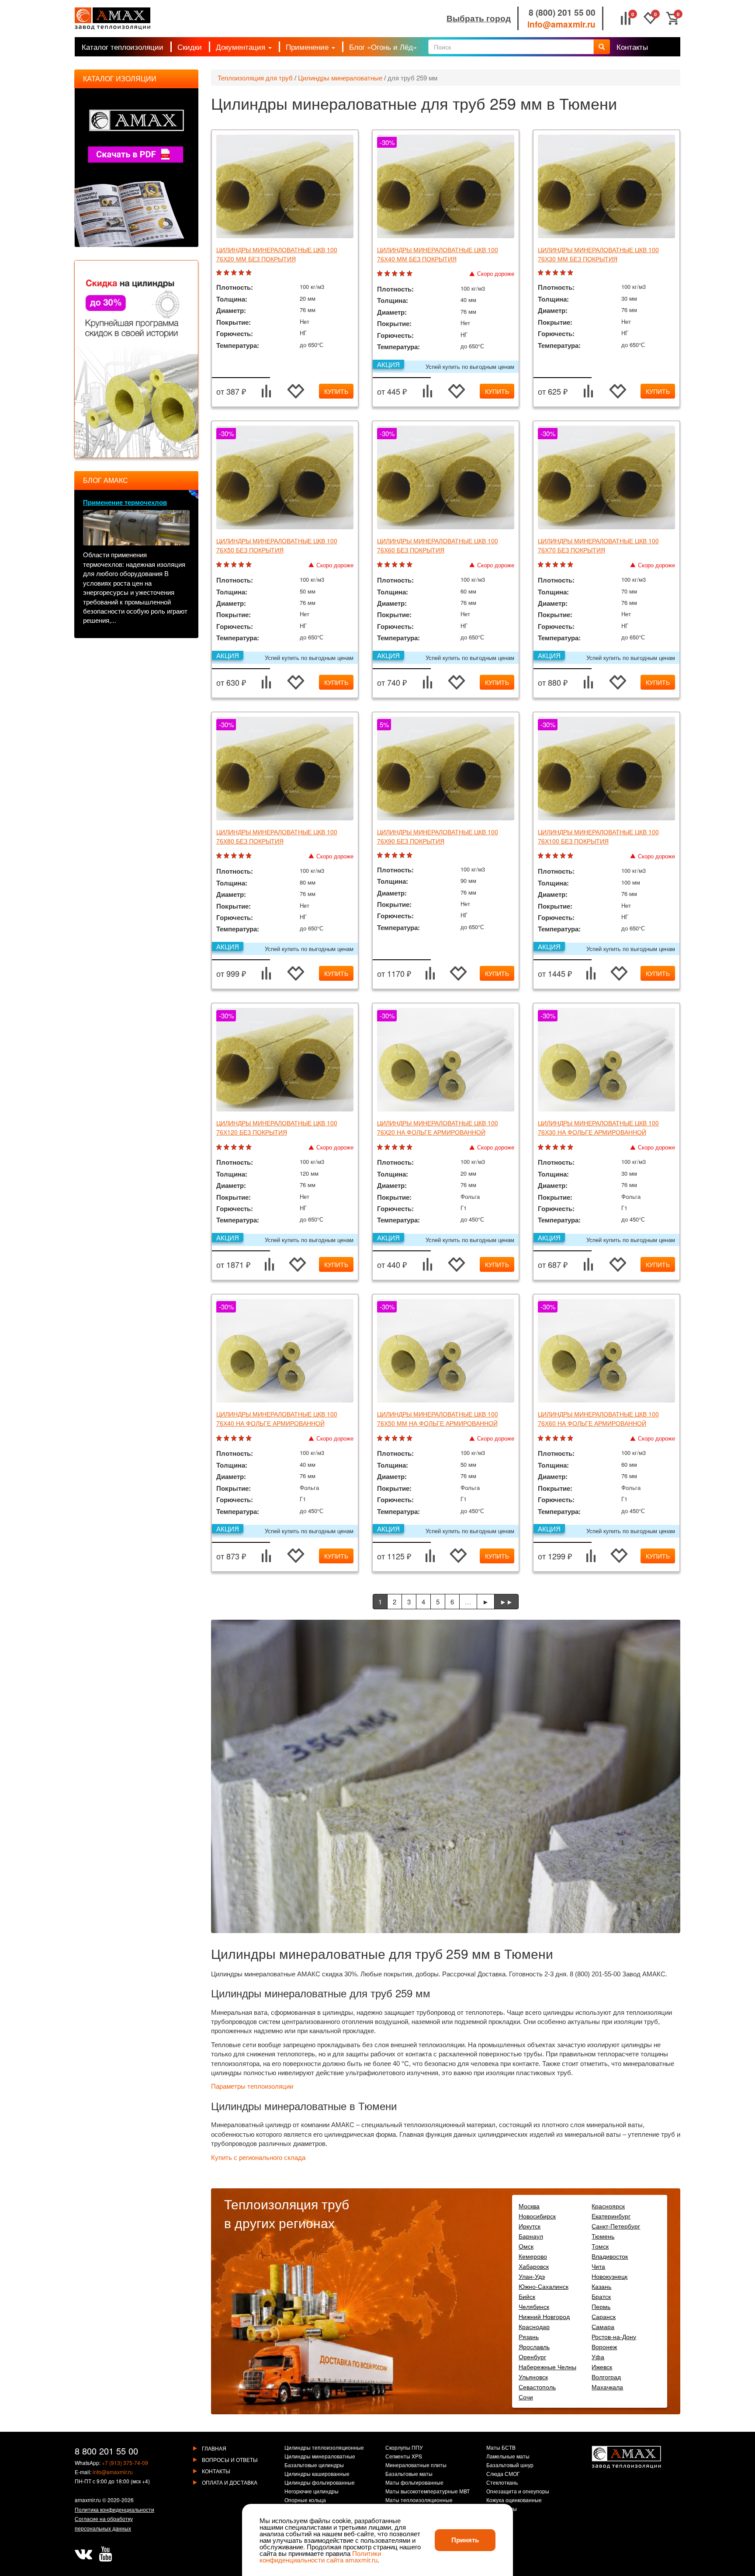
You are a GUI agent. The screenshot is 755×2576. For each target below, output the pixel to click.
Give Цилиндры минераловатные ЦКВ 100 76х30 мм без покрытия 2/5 (549, 273)
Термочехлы (502, 2509)
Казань (601, 2286)
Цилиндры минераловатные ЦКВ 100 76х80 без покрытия (277, 836)
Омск (526, 2246)
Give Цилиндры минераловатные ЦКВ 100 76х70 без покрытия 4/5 (564, 565)
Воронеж (604, 2347)
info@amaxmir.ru (561, 24)
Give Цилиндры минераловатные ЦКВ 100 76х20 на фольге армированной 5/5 (410, 1147)
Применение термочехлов (125, 502)
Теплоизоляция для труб (255, 78)
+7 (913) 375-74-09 (125, 2463)
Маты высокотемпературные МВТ (428, 2492)
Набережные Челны (547, 2367)
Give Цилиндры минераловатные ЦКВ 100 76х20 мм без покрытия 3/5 (235, 273)
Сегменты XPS (404, 2457)
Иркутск (530, 2226)
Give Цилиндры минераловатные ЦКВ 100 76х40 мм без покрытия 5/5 (410, 274)
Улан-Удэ (532, 2276)
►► (506, 1602)
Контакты (632, 47)
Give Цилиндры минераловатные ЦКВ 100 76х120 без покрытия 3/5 (235, 1147)
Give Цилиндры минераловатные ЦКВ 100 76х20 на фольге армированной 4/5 (403, 1147)
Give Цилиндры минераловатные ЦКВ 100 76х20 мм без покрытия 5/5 (250, 273)
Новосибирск (537, 2216)
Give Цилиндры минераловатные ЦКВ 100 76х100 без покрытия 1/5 (542, 856)
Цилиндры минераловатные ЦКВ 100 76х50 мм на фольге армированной (438, 1418)
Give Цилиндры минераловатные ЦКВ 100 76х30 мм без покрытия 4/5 (564, 273)
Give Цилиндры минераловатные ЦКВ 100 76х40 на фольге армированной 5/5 (250, 1439)
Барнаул (531, 2236)
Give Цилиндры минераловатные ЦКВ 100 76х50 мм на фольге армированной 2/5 (388, 1439)
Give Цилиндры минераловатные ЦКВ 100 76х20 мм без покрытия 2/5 (227, 273)
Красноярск (608, 2206)
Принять (465, 2540)
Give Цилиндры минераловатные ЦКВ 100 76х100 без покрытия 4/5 (564, 856)
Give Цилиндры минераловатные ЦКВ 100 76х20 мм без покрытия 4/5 (242, 273)
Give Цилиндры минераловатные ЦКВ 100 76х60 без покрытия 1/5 (381, 565)
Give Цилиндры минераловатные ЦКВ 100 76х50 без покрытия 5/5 (250, 565)
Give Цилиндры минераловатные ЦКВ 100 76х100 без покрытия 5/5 (571, 856)
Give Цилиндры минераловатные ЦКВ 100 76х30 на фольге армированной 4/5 (564, 1147)
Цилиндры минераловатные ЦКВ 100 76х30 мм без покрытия (598, 254)
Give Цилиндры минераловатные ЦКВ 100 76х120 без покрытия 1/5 (220, 1147)
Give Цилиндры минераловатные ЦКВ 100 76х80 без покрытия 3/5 (235, 856)
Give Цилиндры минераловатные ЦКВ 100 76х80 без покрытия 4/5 (242, 856)
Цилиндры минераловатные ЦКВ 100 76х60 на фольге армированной (598, 1418)
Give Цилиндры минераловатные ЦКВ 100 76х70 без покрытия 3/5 (556, 565)
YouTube (105, 2554)
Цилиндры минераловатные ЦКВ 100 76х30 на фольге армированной (598, 1127)
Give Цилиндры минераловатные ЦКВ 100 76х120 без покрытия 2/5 (227, 1147)
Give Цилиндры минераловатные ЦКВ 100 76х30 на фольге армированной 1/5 (542, 1147)
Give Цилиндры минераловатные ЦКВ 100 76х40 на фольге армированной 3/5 (235, 1439)
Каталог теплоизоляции (123, 47)
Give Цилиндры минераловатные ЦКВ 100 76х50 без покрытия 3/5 (235, 565)
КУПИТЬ (336, 391)
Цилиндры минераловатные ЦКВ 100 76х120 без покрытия (277, 1127)
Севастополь (537, 2387)
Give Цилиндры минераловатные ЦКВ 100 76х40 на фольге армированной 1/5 (220, 1439)
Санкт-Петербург (616, 2226)
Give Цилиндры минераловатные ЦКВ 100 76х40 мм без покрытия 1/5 (381, 274)
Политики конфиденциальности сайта (320, 2556)
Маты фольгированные (414, 2483)
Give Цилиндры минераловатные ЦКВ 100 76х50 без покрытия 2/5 (227, 565)
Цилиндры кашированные (317, 2474)
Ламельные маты (508, 2457)
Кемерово (533, 2256)
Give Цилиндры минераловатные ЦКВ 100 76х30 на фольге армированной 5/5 (571, 1147)
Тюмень (603, 2236)
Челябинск (534, 2306)
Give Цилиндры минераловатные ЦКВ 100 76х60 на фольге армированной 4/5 (564, 1439)
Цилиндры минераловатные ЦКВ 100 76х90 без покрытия (438, 836)
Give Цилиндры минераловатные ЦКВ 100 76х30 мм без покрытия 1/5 (542, 273)
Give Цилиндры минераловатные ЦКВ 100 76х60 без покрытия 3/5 (396, 565)
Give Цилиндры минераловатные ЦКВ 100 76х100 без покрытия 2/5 (549, 856)
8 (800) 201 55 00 (562, 12)
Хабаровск (534, 2266)
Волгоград (606, 2377)
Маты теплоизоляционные (419, 2500)
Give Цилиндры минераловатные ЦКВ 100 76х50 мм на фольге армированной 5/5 (410, 1439)
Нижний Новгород (544, 2316)
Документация (242, 47)
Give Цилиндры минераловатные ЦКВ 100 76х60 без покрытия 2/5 (388, 565)
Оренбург (532, 2357)
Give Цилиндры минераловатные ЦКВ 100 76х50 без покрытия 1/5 (220, 565)
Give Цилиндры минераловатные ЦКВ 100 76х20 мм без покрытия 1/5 (220, 273)
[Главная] (113, 19)
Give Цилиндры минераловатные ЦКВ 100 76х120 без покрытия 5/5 (250, 1147)
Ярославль (534, 2347)
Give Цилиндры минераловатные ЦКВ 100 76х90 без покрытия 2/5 (388, 856)
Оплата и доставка (230, 2482)
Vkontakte (83, 2554)
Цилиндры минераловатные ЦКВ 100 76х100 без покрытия (598, 836)
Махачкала (607, 2387)
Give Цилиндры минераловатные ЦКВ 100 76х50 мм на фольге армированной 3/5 (396, 1439)
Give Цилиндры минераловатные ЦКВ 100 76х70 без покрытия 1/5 (542, 565)
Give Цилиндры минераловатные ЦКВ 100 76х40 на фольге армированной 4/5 (242, 1439)
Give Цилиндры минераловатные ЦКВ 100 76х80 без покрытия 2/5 (227, 856)
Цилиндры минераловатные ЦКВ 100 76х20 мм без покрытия (277, 254)
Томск (600, 2246)
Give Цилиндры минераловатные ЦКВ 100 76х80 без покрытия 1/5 (220, 856)
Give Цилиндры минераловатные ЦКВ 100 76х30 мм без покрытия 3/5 (556, 273)
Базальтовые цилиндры (314, 2465)
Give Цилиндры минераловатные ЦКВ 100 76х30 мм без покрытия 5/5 (571, 273)
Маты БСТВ (501, 2448)
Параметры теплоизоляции (252, 2086)
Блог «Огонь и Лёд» (383, 47)
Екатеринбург (611, 2216)
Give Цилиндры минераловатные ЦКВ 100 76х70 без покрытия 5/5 (571, 565)
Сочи (526, 2397)
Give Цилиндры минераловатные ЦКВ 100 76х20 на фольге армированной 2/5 (388, 1147)
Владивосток (610, 2256)
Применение (308, 47)
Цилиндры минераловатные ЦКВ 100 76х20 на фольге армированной (438, 1127)
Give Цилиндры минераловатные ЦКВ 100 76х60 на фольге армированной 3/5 (556, 1439)
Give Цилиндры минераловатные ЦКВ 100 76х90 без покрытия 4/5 (403, 856)
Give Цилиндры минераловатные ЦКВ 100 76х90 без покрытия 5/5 (410, 856)
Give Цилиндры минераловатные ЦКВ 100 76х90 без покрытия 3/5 (396, 856)
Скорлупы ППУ (404, 2448)
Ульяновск (533, 2377)
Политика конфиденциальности (114, 2509)
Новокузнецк (610, 2276)
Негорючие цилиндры (312, 2492)
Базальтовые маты (409, 2474)
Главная (214, 2448)
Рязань (529, 2336)
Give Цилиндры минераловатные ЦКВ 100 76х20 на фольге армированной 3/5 (396, 1147)
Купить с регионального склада (258, 2158)
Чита (598, 2266)
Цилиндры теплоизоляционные (324, 2448)
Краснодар (534, 2326)
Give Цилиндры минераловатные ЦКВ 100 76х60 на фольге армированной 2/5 (549, 1439)
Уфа (598, 2357)
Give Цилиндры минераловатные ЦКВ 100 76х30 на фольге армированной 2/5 (549, 1147)
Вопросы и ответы (230, 2460)
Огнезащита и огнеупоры (518, 2492)
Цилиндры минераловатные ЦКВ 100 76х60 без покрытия (438, 545)
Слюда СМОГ (503, 2474)
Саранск (604, 2316)
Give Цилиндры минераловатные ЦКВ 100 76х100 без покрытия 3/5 (556, 856)
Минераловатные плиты (416, 2465)
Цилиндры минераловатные (340, 78)
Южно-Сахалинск (544, 2286)
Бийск (527, 2296)
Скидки (190, 47)
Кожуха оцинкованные (514, 2500)
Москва (529, 2206)
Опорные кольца (305, 2500)
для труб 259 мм (412, 78)
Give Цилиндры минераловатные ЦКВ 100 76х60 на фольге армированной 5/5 (571, 1439)
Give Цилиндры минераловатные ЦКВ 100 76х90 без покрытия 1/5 (381, 856)
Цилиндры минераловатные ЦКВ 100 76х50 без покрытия (277, 545)
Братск (601, 2296)
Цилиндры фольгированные (320, 2483)
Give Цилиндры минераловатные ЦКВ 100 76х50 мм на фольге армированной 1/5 (381, 1439)
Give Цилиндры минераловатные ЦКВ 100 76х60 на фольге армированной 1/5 (542, 1439)
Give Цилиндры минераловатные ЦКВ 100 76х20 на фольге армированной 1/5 (381, 1147)
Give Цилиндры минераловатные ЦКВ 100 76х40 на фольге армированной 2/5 (227, 1439)
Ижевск (602, 2367)
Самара (603, 2326)
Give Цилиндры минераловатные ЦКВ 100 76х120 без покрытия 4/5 (242, 1147)
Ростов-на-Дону (614, 2336)
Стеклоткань (502, 2483)
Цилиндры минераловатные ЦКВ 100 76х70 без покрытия (598, 545)
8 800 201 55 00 (106, 2451)
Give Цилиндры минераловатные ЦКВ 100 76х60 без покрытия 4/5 (403, 565)
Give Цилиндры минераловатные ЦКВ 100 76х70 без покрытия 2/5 (549, 565)
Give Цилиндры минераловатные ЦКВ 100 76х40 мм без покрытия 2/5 (388, 274)
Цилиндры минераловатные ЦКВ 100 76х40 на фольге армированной (277, 1418)
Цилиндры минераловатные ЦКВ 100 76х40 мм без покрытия (438, 254)
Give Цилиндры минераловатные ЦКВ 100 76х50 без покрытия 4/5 (242, 565)
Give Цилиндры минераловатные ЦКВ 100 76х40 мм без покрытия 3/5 (396, 274)
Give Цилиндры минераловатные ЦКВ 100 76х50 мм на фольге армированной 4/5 (403, 1439)
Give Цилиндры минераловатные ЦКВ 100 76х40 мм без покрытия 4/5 (403, 274)
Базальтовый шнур (510, 2465)
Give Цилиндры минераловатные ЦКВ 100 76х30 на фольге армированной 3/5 (556, 1147)
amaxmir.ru (88, 2500)
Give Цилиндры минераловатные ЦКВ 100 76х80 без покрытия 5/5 (250, 856)
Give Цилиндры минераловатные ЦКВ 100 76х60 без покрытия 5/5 (410, 565)
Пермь (601, 2306)
